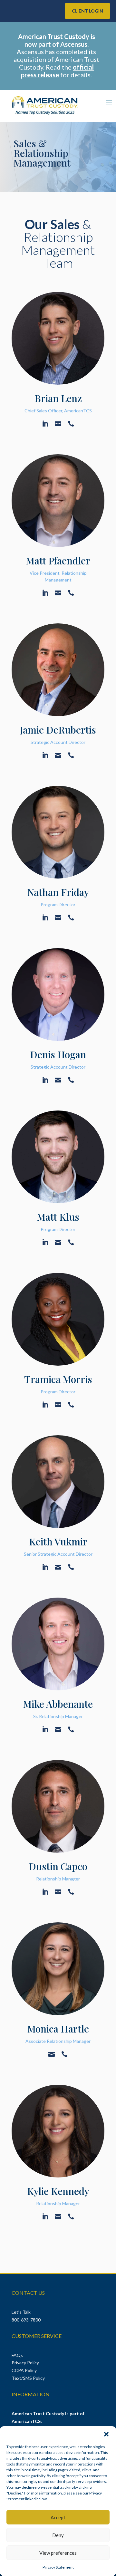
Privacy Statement (58, 2567)
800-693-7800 (26, 2320)
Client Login (87, 11)
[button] (106, 2434)
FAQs (17, 2355)
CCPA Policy (24, 2370)
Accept (58, 2517)
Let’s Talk (22, 2312)
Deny (58, 2535)
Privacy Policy (25, 2363)
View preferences (58, 2553)
